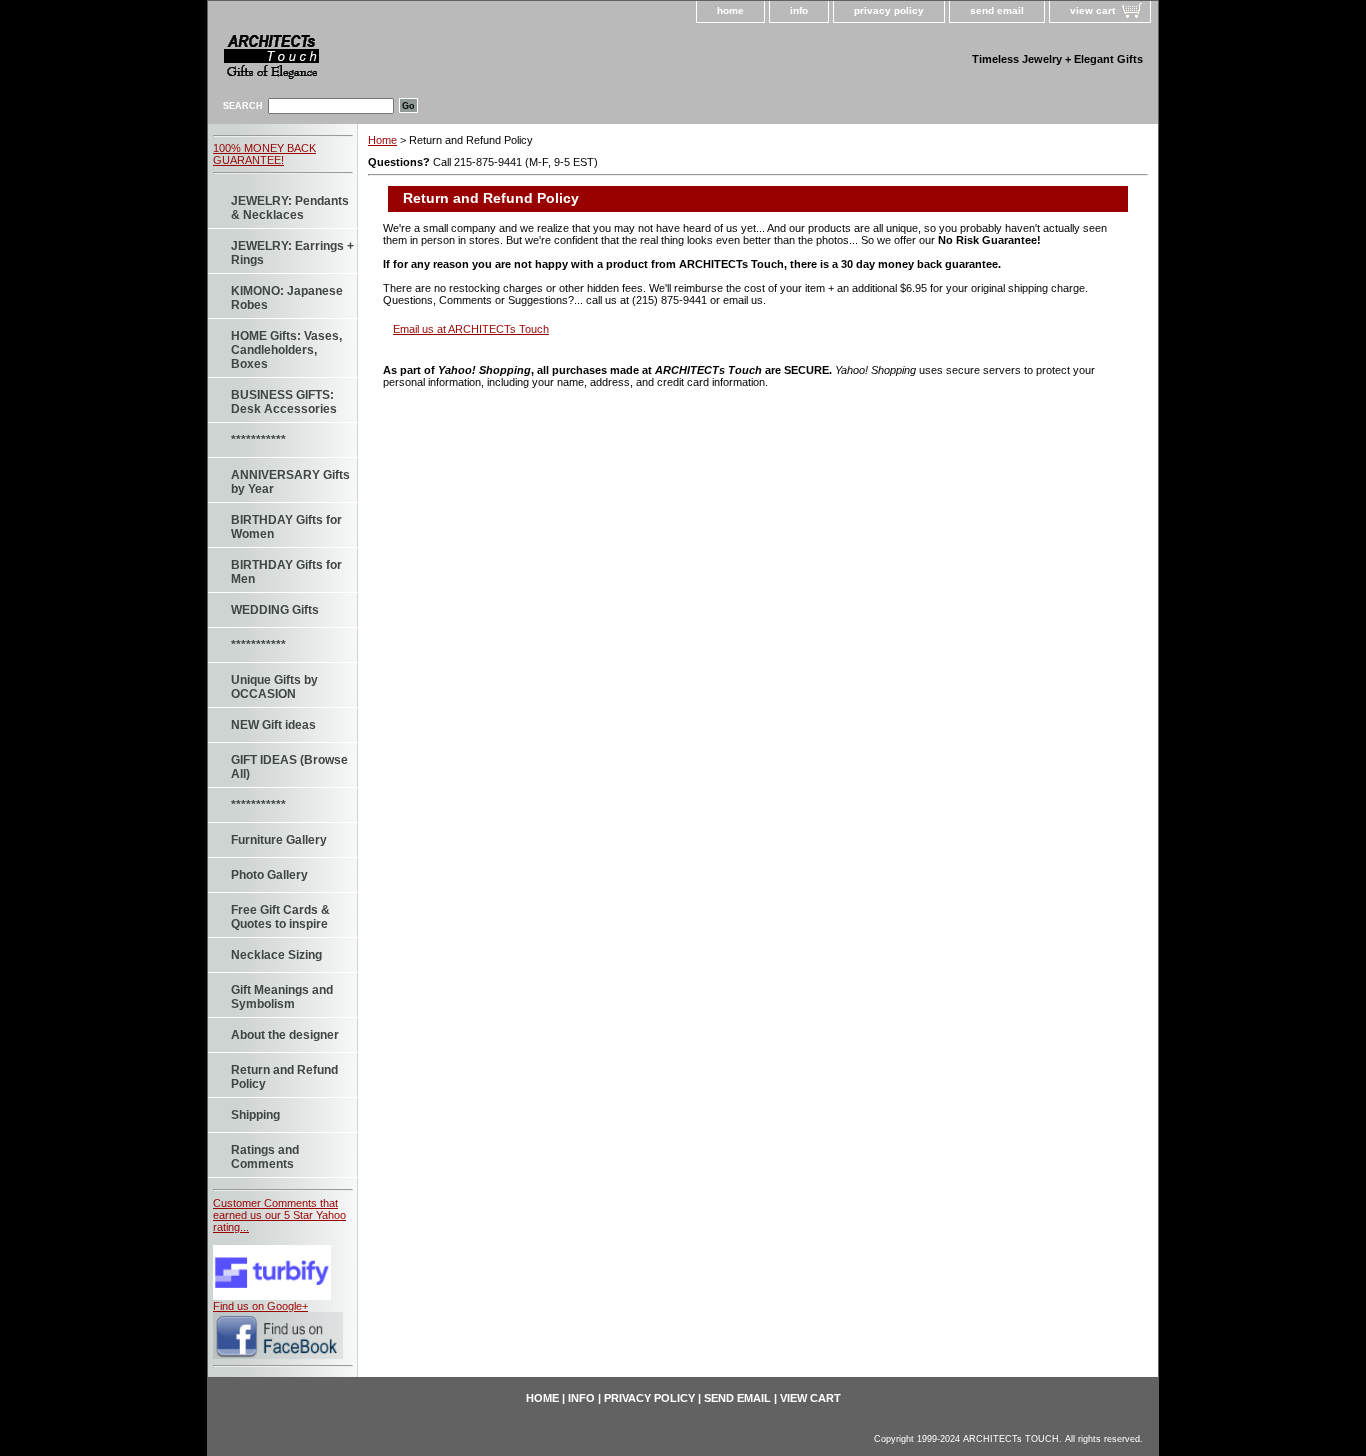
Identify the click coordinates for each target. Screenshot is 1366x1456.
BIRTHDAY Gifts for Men (286, 572)
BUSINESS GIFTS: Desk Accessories (284, 402)
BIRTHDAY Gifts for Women (286, 527)
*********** (258, 440)
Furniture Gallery (279, 840)
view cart (1092, 10)
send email (997, 10)
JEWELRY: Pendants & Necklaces (290, 208)
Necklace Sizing (276, 955)
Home (382, 140)
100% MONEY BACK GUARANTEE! (264, 154)
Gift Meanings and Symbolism (282, 997)
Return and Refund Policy (284, 1077)
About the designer (285, 1035)
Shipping (255, 1115)
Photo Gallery (269, 875)
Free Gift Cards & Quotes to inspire (280, 917)
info (799, 10)
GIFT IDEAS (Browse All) (289, 767)
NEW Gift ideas (273, 725)
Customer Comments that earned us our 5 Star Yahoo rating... (279, 1215)
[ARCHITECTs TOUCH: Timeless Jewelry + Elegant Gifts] (383, 60)
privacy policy (889, 10)
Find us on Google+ (260, 1306)
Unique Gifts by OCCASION (274, 687)
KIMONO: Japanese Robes (287, 298)
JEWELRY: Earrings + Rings (292, 253)
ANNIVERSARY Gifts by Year (290, 482)
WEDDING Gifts (275, 610)
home (730, 10)
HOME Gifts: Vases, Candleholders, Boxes (286, 350)
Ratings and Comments (265, 1157)
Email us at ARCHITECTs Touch (471, 329)
